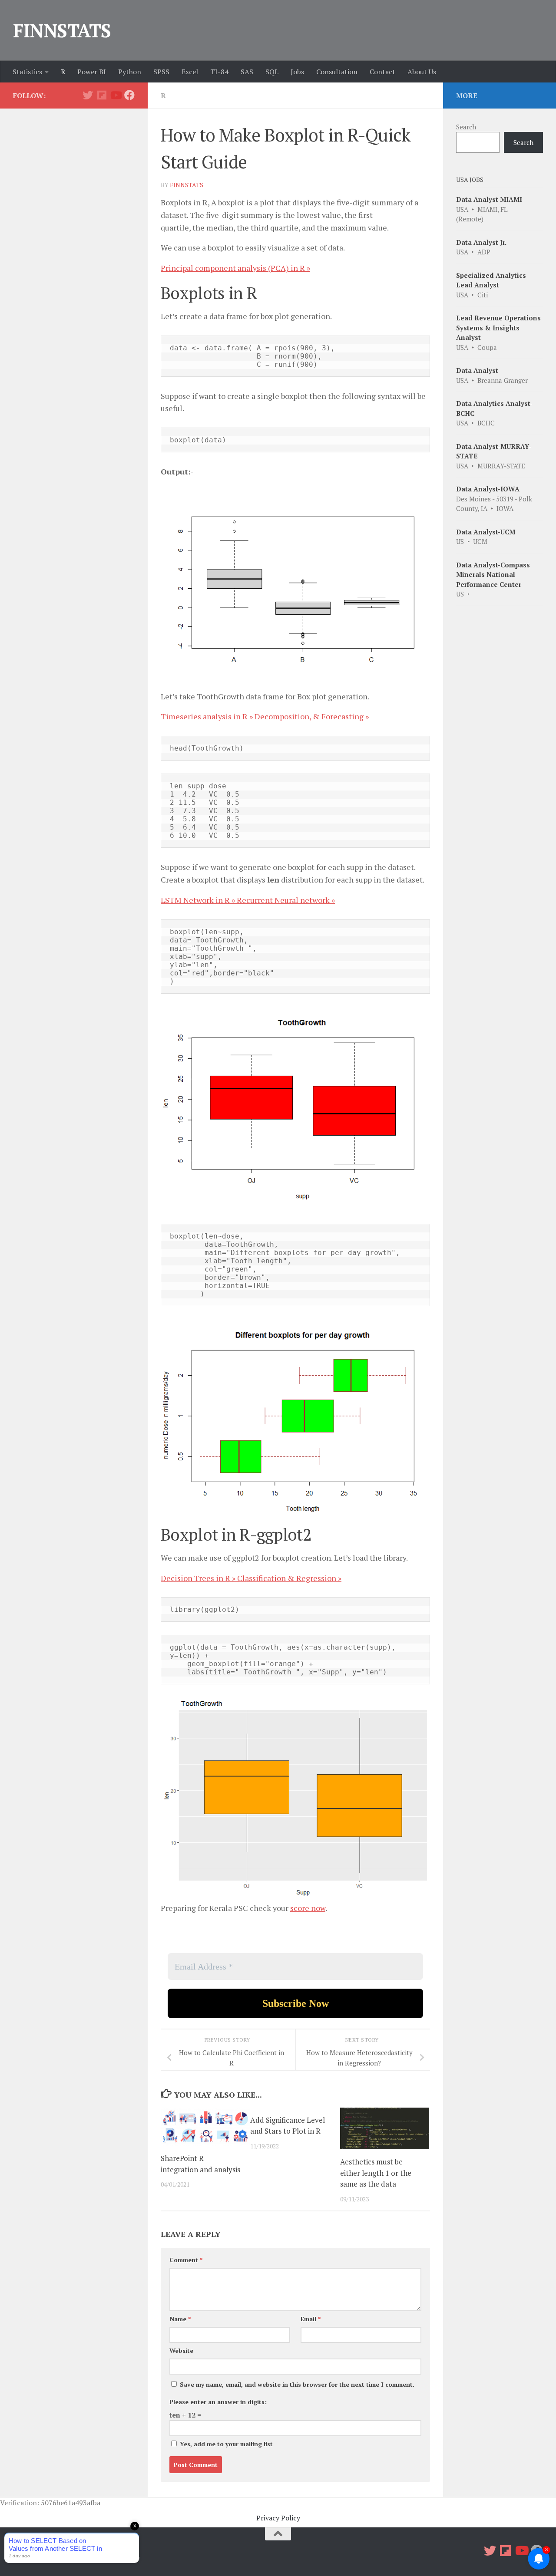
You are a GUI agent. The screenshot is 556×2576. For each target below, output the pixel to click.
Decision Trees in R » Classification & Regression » (251, 1578)
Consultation (337, 72)
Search (466, 127)
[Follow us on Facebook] (129, 95)
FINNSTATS (62, 30)
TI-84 (219, 72)
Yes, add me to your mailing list (225, 2444)
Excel (190, 72)
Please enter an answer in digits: (218, 2402)
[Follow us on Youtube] (116, 95)
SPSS (161, 72)
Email (311, 2319)
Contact (382, 72)
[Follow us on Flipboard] (102, 95)
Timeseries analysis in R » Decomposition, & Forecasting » (265, 716)
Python (130, 72)
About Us (422, 72)
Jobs (297, 72)
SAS (247, 72)
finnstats (187, 185)
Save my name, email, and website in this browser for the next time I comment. (297, 2384)
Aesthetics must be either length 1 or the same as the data (376, 2173)
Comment (186, 2260)
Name (180, 2319)
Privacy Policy (278, 2518)
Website (181, 2350)
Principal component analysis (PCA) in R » (235, 268)
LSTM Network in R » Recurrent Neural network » (248, 900)
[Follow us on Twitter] (88, 95)
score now (308, 1908)
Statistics (27, 72)
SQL (272, 72)
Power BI (92, 72)
